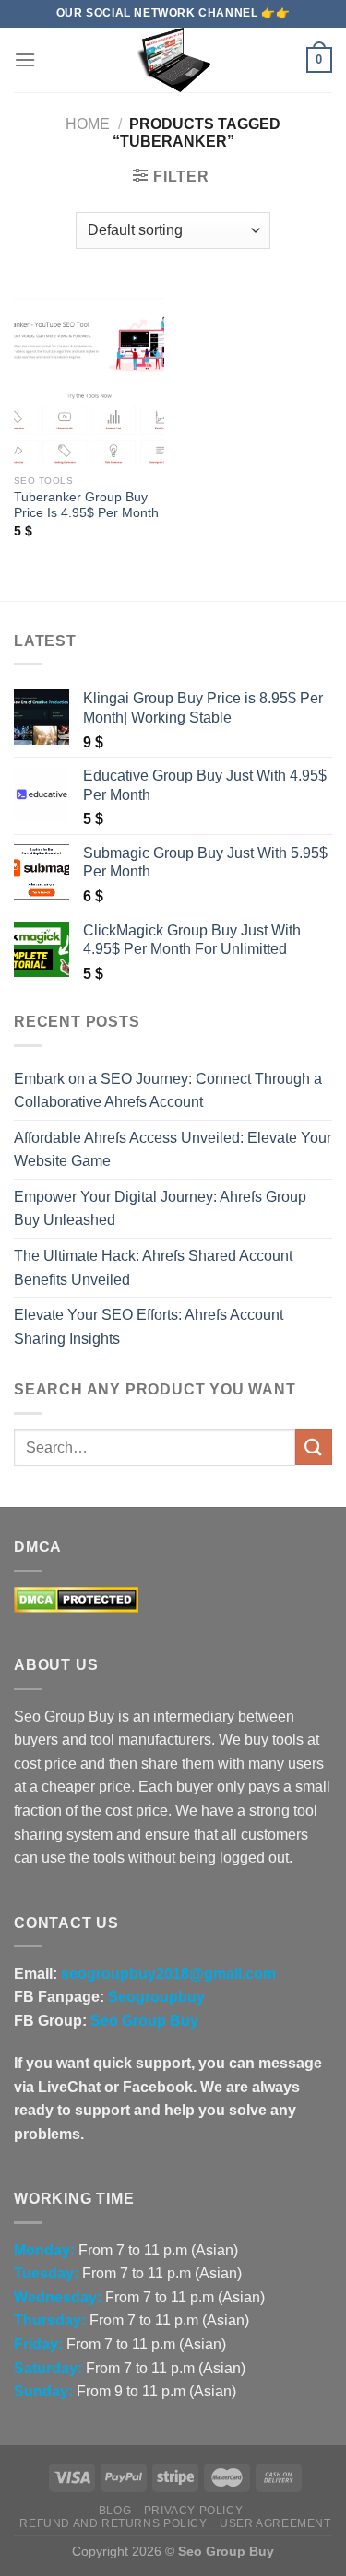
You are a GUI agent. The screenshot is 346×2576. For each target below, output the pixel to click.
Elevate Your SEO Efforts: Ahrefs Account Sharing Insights (149, 1327)
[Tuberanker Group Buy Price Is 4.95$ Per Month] (89, 376)
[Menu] (25, 59)
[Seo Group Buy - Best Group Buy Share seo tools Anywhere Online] (173, 60)
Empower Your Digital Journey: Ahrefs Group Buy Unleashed (160, 1209)
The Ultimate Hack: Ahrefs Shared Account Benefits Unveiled (153, 1268)
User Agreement (275, 2523)
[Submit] (314, 1447)
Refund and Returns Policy (113, 2523)
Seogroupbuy (156, 1997)
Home (88, 124)
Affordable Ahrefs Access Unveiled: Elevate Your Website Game (173, 1150)
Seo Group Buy (144, 2021)
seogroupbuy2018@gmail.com (168, 1974)
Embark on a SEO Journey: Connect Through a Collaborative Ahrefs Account (168, 1091)
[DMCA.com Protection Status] (76, 1599)
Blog (115, 2511)
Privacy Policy (194, 2511)
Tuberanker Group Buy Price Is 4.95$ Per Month (86, 506)
